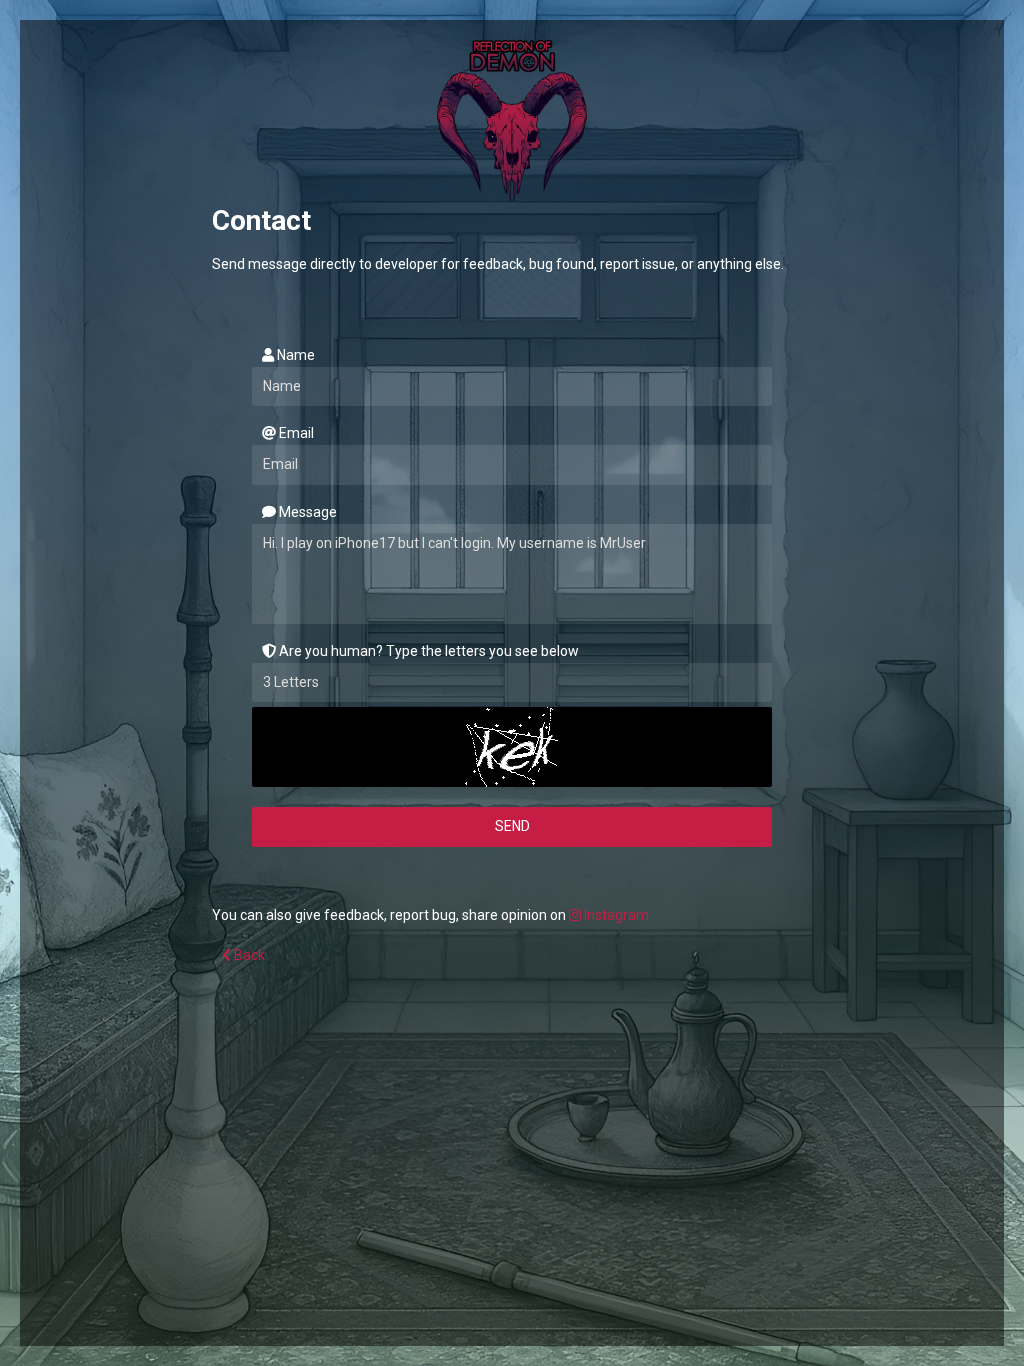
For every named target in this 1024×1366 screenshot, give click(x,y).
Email (295, 433)
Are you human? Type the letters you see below (427, 651)
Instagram (615, 915)
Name (294, 355)
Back (248, 955)
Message (306, 512)
